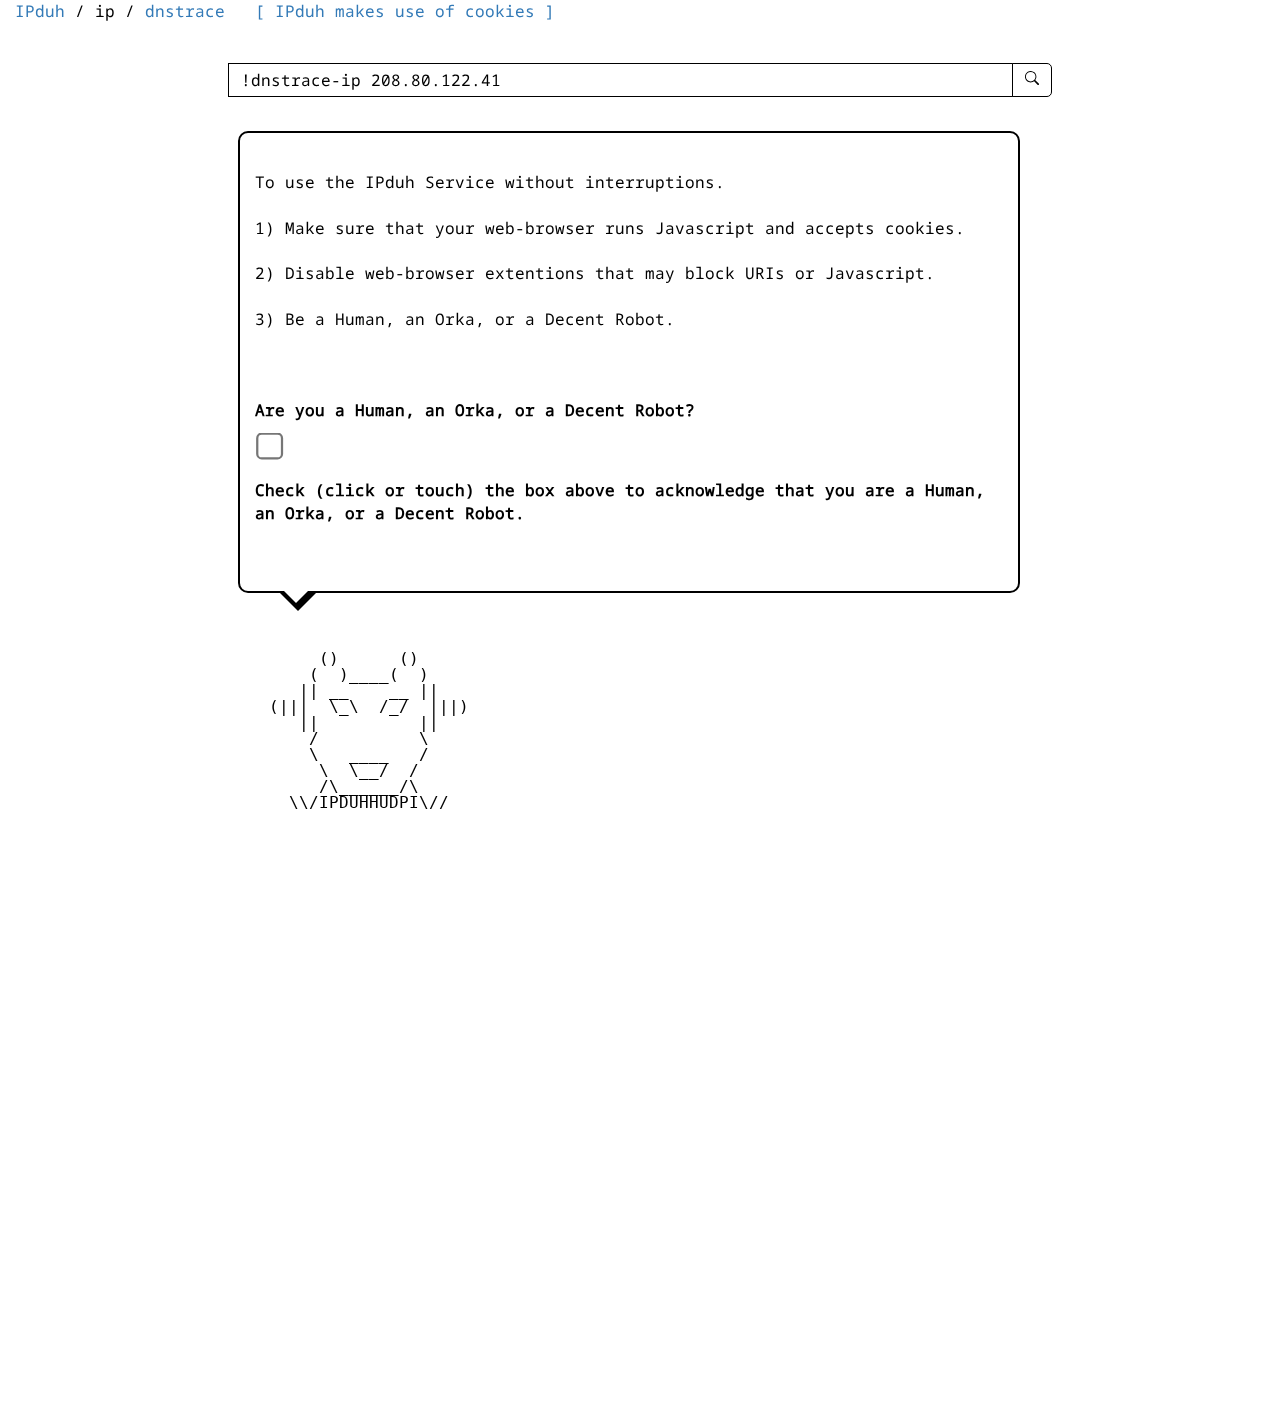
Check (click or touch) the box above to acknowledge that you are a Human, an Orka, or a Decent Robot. (620, 501)
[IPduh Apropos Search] (1032, 80)
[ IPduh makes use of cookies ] (405, 11)
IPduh (40, 11)
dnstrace (185, 11)
